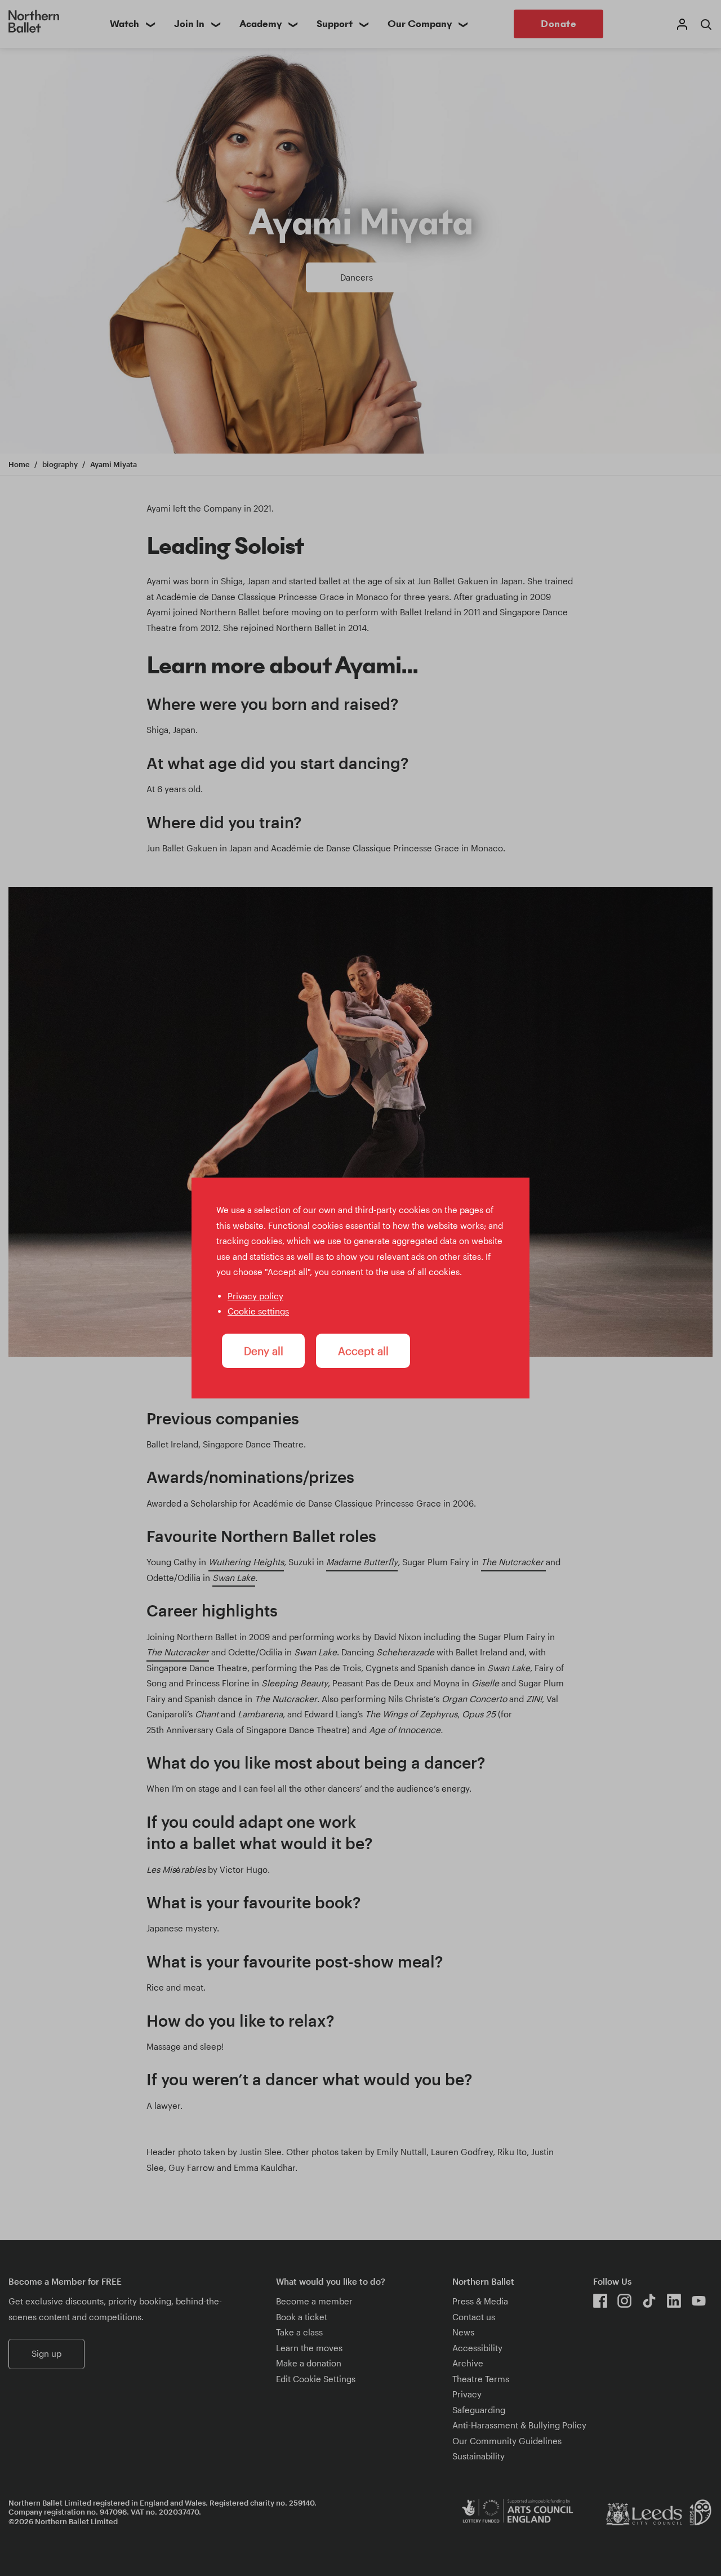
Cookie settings (258, 1311)
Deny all (264, 1351)
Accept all (363, 1351)
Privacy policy (255, 1296)
